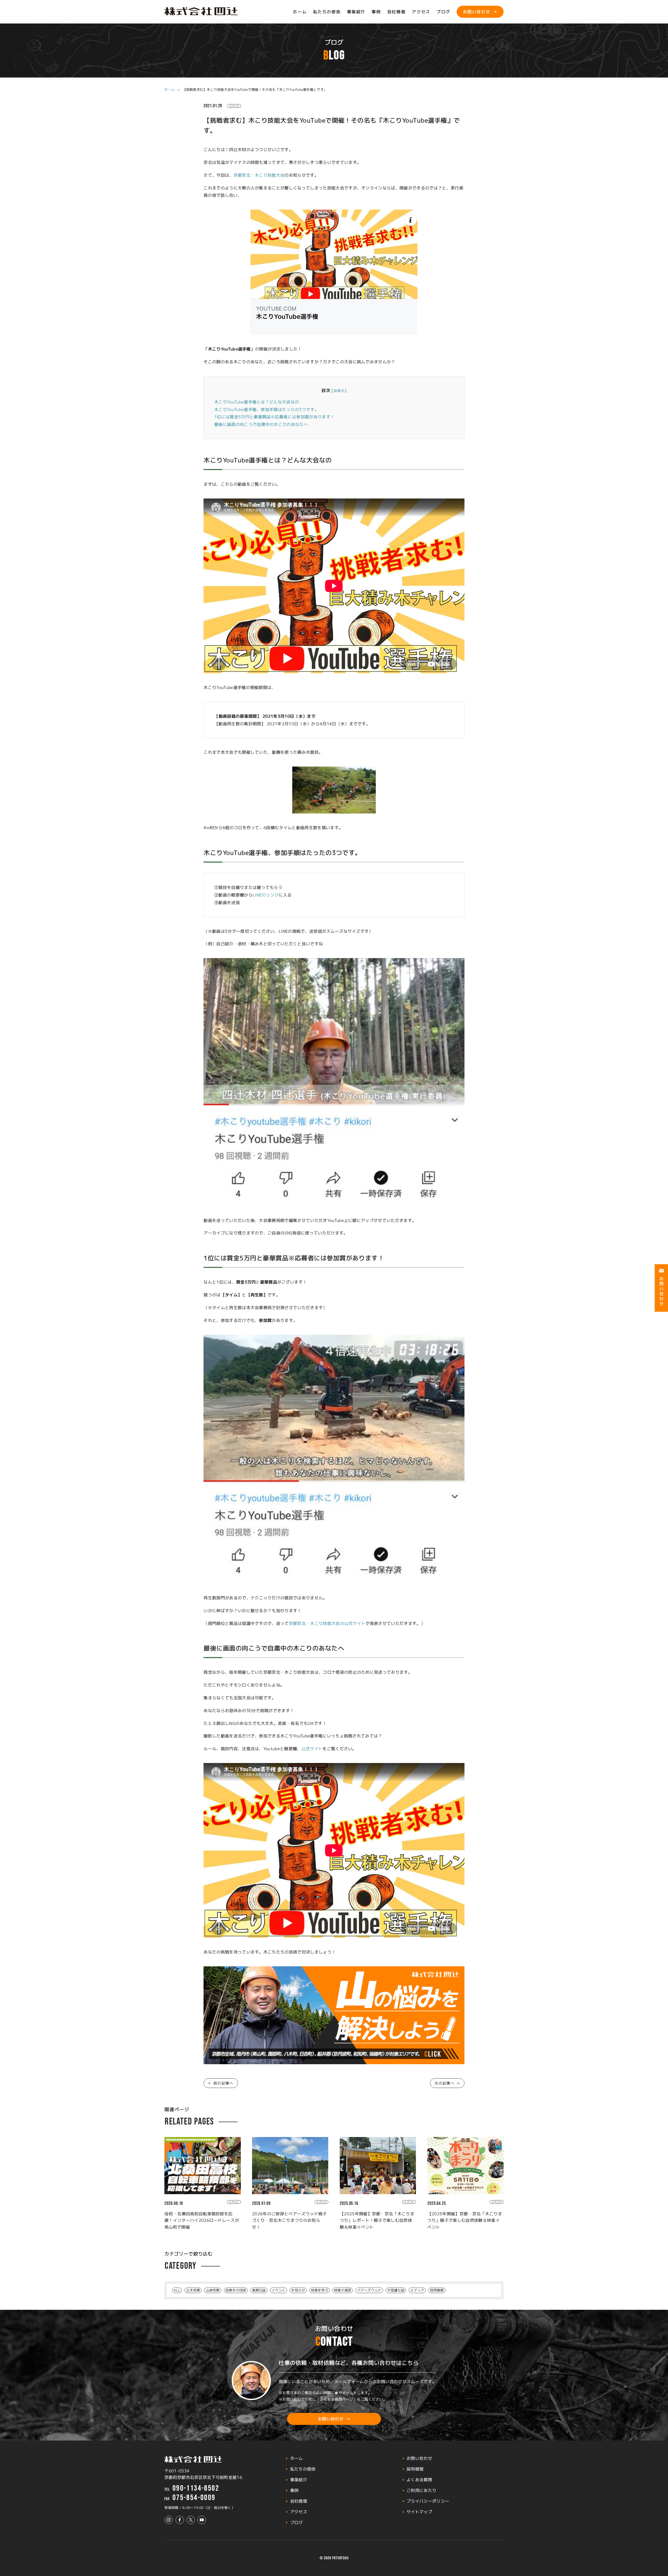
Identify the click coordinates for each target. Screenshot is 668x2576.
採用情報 (437, 2290)
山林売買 (213, 2290)
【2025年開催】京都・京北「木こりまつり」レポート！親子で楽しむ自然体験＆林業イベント (377, 2220)
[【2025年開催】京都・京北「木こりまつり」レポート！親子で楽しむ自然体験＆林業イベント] (378, 2166)
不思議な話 (396, 2290)
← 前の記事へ (221, 2083)
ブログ (443, 12)
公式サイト (312, 1749)
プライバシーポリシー (428, 2501)
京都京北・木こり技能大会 (259, 175)
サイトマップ (419, 2512)
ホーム (300, 12)
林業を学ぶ (320, 2290)
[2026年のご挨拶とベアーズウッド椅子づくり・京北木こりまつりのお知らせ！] (290, 2166)
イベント (234, 106)
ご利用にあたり (421, 2490)
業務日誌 (259, 2290)
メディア (417, 2290)
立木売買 (193, 2290)
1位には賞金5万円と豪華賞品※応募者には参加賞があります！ (274, 417)
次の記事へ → (447, 2083)
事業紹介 (356, 12)
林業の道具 (343, 2290)
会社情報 (396, 12)
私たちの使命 (327, 12)
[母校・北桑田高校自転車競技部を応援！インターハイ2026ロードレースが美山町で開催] (203, 2166)
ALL (177, 2290)
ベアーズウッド (369, 2290)
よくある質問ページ (336, 2399)
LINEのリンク (266, 895)
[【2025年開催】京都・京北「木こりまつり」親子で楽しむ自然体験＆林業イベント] (465, 2166)
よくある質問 (419, 2480)
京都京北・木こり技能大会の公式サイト (327, 1623)
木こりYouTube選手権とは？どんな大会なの (257, 402)
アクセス (421, 12)
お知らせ (298, 2290)
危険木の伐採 (236, 2290)
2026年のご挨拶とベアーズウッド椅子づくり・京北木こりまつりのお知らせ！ (289, 2220)
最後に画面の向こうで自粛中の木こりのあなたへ (261, 424)
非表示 (339, 391)
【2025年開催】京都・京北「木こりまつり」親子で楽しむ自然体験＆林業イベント (464, 2220)
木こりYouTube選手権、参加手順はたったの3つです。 (267, 409)
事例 (376, 12)
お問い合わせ (477, 12)
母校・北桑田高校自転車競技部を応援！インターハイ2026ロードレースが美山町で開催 (202, 2220)
